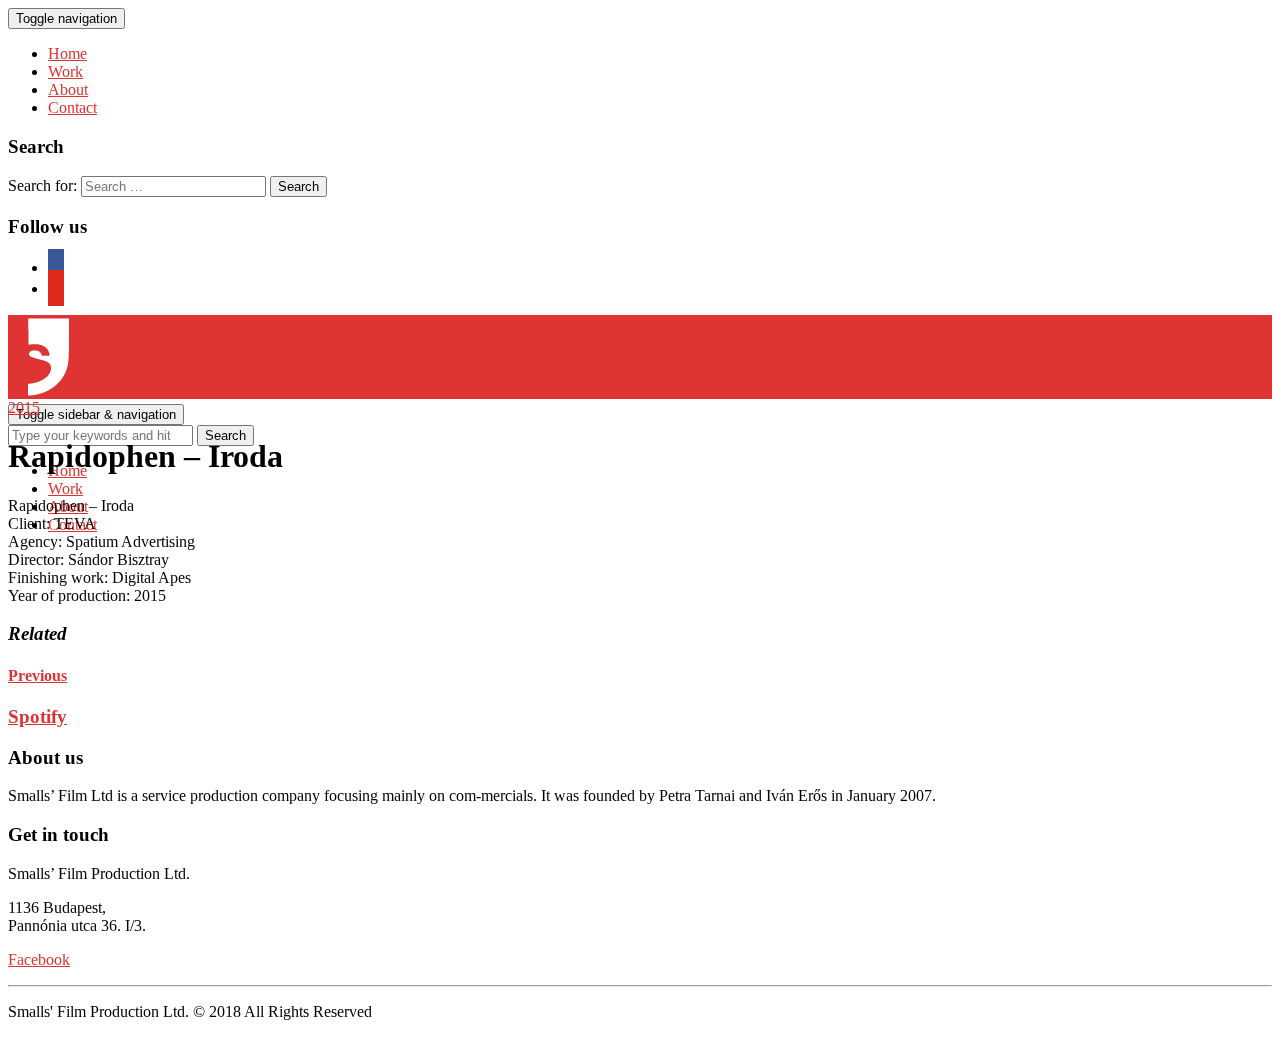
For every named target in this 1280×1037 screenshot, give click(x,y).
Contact (72, 107)
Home (67, 53)
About (68, 89)
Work (65, 71)
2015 (24, 407)
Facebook (39, 959)
